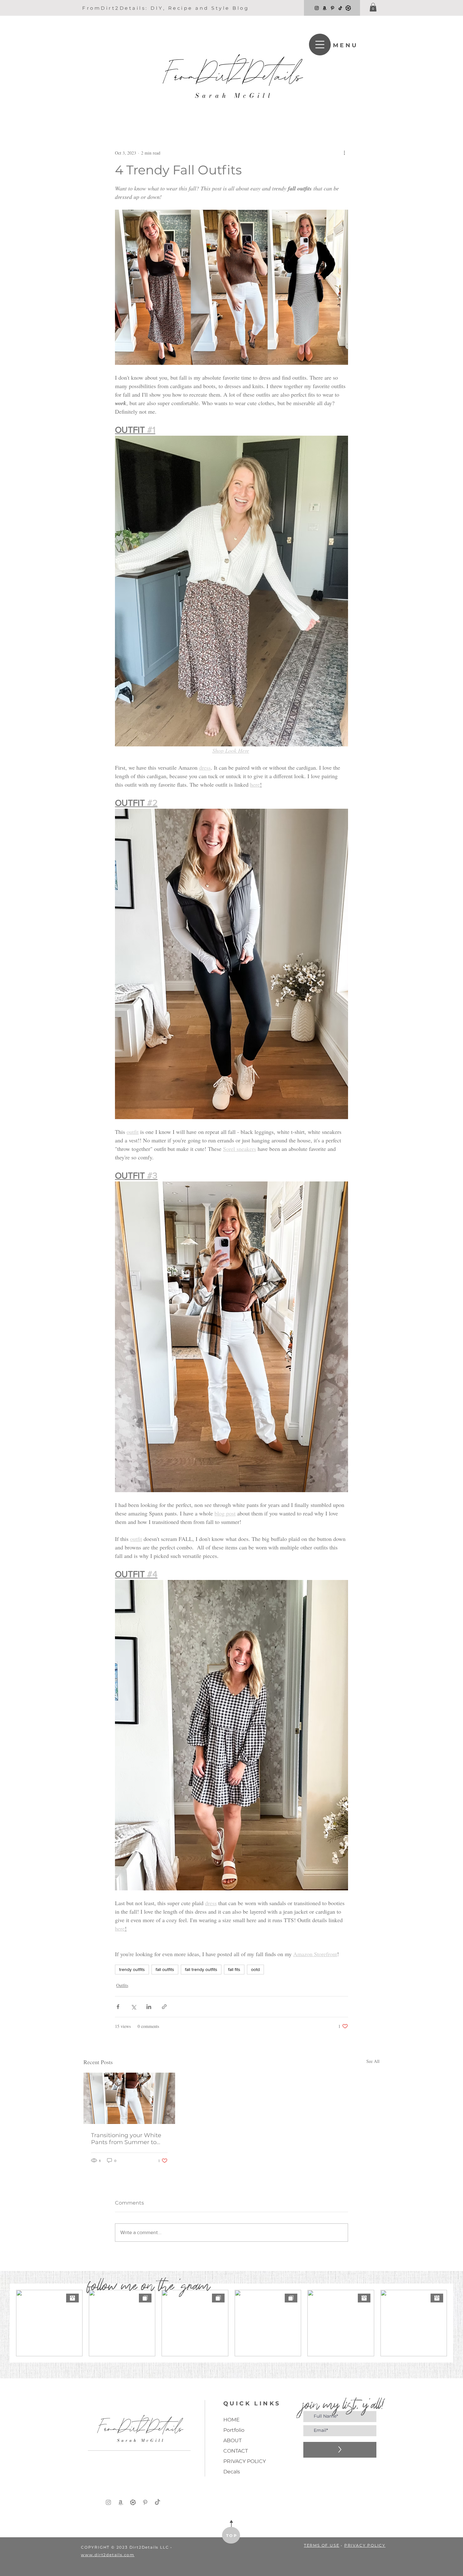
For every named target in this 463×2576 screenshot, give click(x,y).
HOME (231, 2420)
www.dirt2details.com (108, 2555)
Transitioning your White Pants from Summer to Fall (126, 2139)
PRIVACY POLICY (245, 2461)
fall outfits (165, 1969)
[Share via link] (164, 2007)
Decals (232, 2472)
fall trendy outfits (201, 1969)
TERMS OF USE (322, 2545)
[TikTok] (340, 8)
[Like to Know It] (348, 8)
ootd (255, 1969)
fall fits (234, 1969)
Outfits (122, 1985)
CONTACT (236, 2451)
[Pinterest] (332, 8)
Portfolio (234, 2430)
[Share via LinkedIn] (149, 2007)
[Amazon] (325, 8)
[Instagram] (317, 8)
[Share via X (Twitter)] (133, 2007)
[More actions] (344, 153)
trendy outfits (132, 1969)
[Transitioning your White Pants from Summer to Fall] (129, 2098)
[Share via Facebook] (118, 2007)
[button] (373, 7)
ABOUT (232, 2440)
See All (373, 2061)
